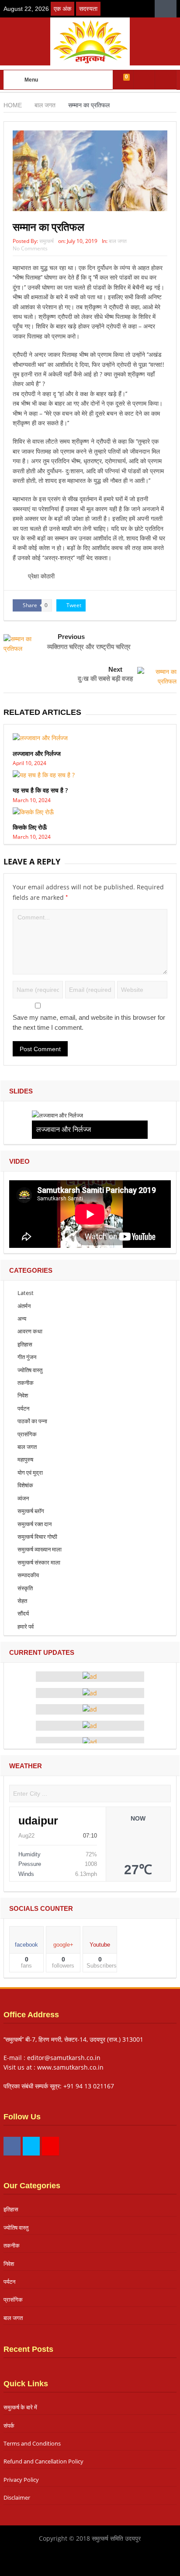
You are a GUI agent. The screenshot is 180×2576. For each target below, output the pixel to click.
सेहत (22, 1601)
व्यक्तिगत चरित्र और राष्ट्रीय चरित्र (89, 646)
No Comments (30, 248)
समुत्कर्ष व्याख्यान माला (40, 1549)
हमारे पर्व (26, 1626)
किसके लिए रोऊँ (30, 827)
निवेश (23, 1395)
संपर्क (9, 2426)
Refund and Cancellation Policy (43, 2461)
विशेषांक (25, 1485)
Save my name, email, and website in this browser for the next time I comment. (89, 1022)
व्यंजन (23, 1498)
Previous (71, 637)
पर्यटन (23, 1408)
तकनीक (26, 1383)
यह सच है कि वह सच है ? (40, 790)
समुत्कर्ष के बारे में (20, 2407)
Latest (26, 1293)
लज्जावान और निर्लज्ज (37, 753)
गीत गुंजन (27, 1357)
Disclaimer (17, 2497)
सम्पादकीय (28, 1575)
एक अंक (62, 9)
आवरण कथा (30, 1331)
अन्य (22, 1319)
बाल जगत (118, 241)
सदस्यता (88, 9)
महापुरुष (25, 1459)
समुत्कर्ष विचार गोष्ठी (37, 1537)
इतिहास (25, 1344)
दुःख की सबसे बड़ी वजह (105, 678)
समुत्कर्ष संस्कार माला (39, 1562)
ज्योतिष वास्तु (30, 1370)
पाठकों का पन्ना (32, 1421)
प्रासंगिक (27, 1434)
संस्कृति (25, 1588)
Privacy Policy (21, 2480)
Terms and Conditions (32, 2443)
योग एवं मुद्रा (30, 1472)
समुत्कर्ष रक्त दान (35, 1524)
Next (115, 669)
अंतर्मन (24, 1306)
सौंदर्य (23, 1613)
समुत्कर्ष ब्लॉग (31, 1511)
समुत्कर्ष (47, 241)
